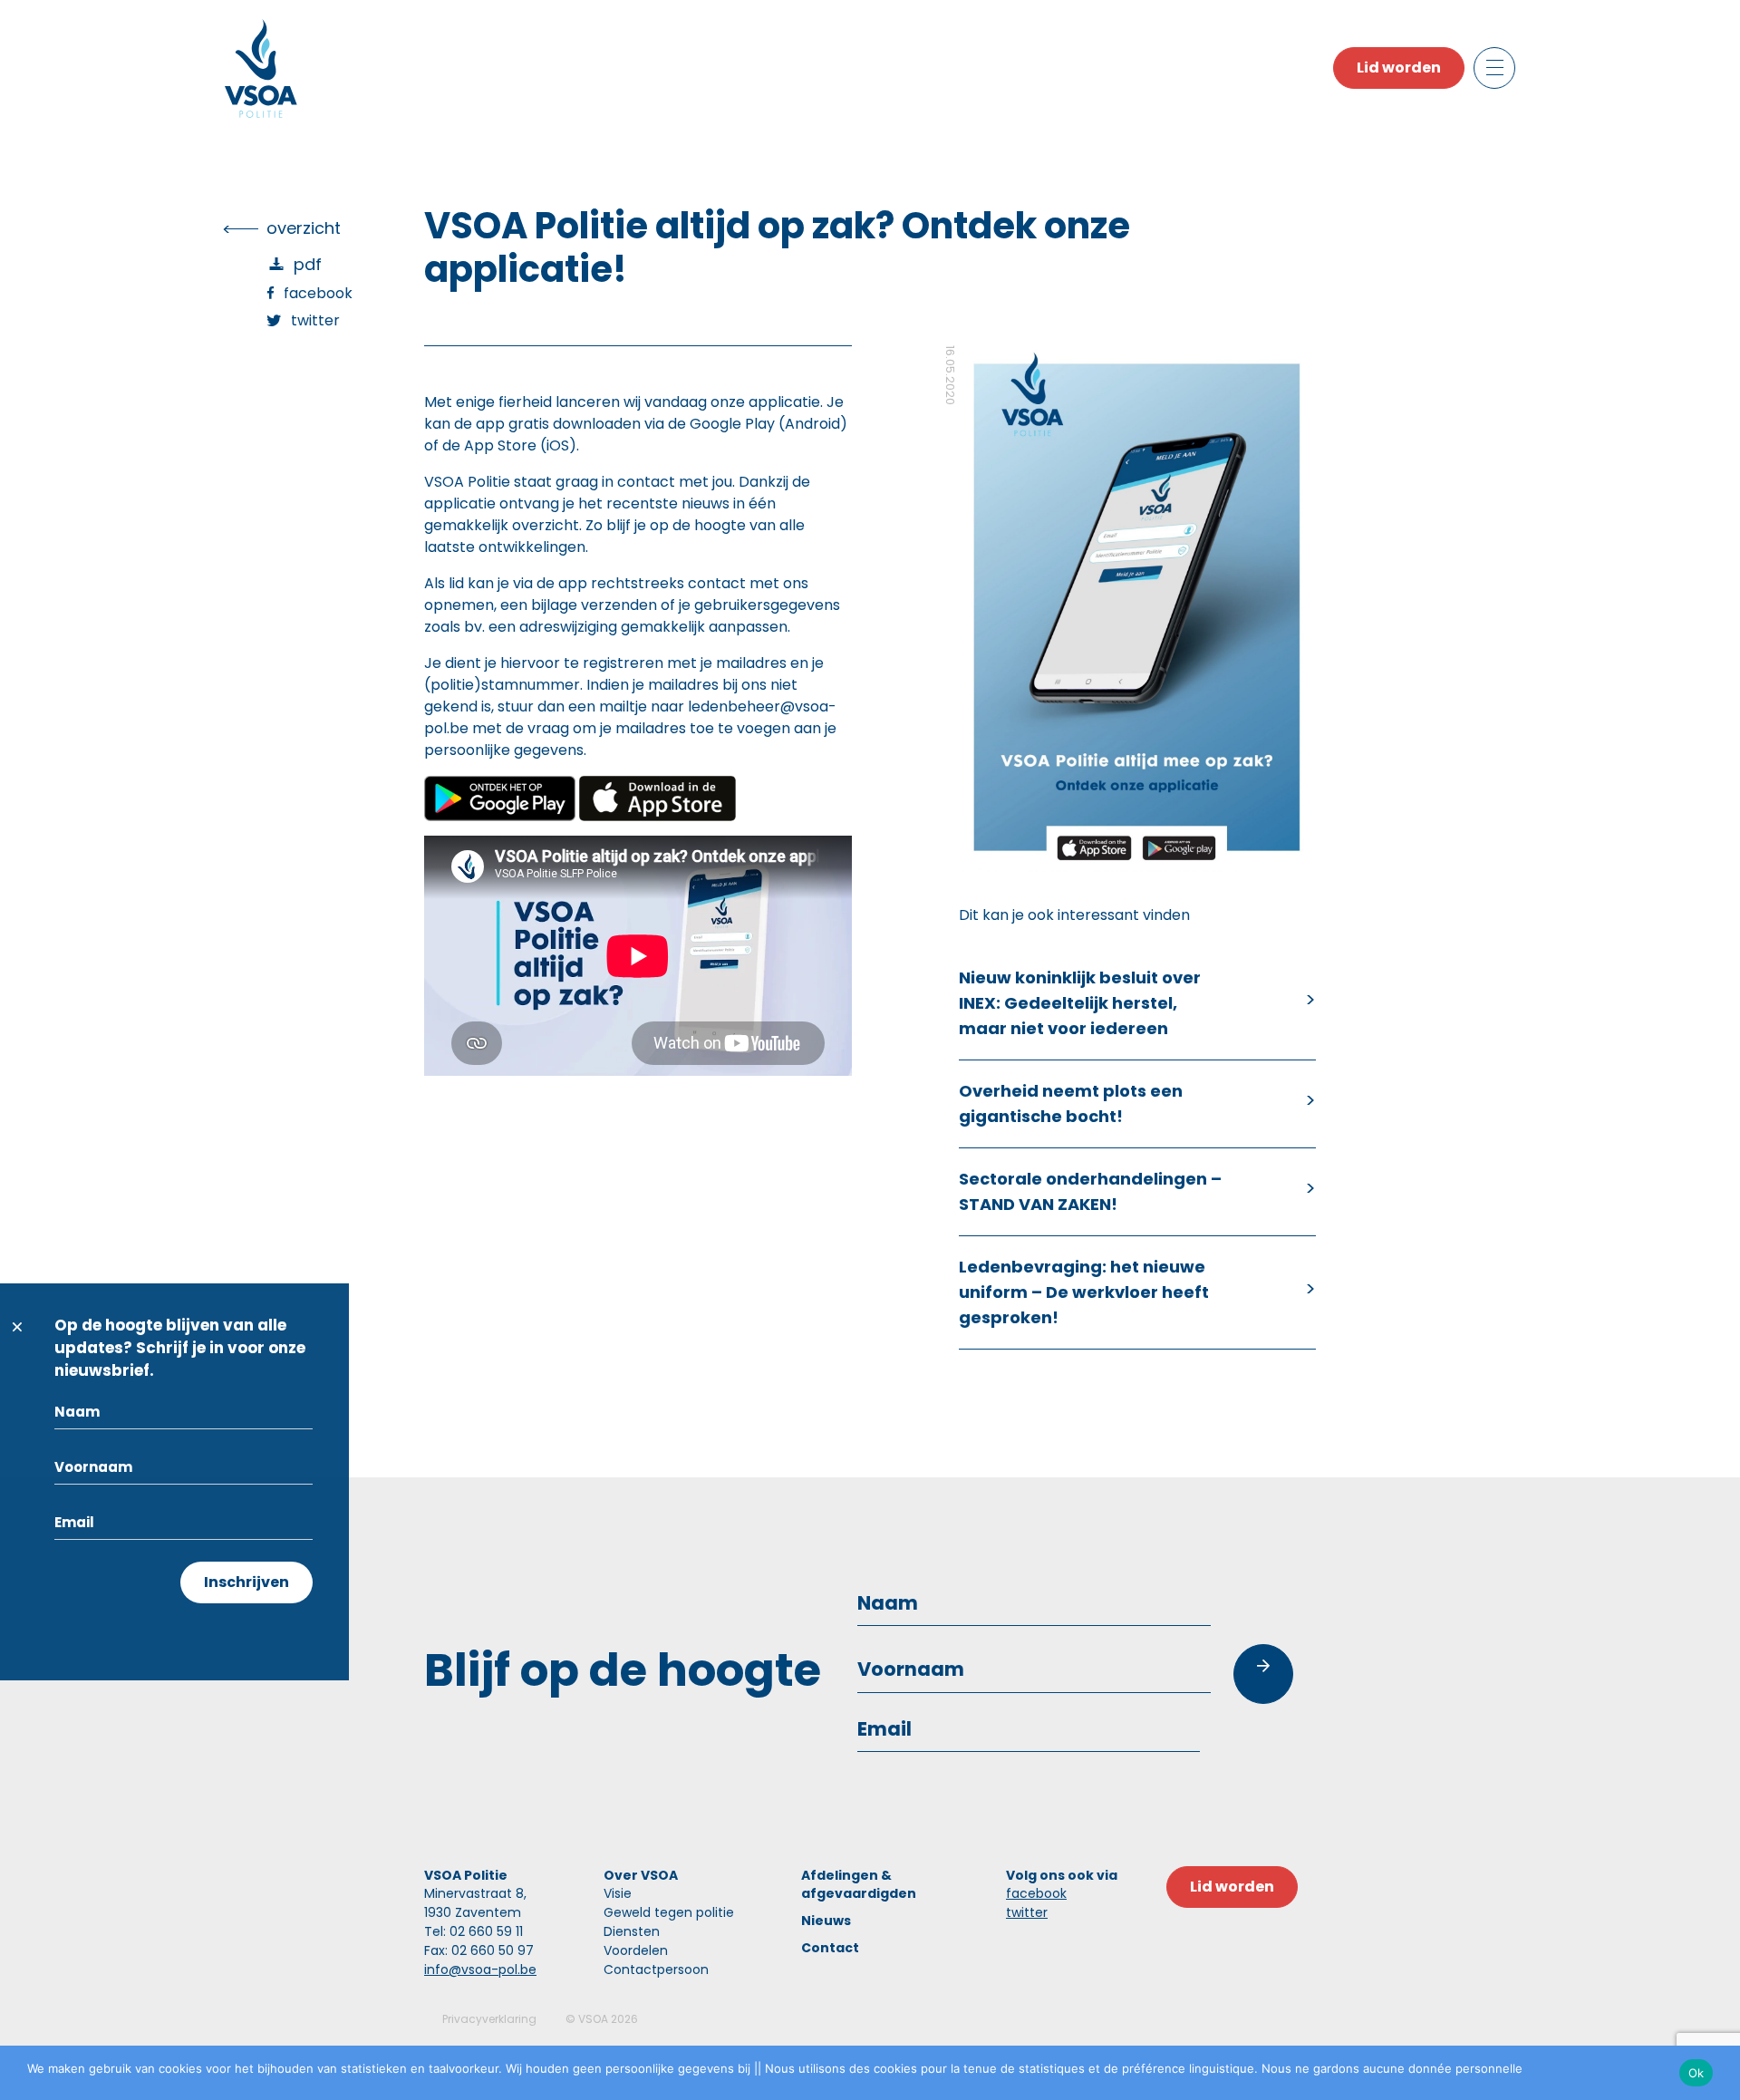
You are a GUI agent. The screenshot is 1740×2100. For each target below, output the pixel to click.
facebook (1036, 1893)
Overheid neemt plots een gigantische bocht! (1071, 1103)
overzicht (304, 228)
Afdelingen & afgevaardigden (859, 1884)
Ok (1696, 2073)
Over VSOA (641, 1875)
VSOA (593, 2019)
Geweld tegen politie (669, 1912)
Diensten (632, 1931)
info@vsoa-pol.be (480, 1969)
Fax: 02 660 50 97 (479, 1950)
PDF (308, 264)
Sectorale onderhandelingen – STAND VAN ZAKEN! (1090, 1191)
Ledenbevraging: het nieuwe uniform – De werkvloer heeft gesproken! (1084, 1292)
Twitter (315, 320)
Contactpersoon (656, 1969)
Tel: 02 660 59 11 (474, 1931)
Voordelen (636, 1950)
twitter (1027, 1912)
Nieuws (826, 1921)
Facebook (318, 293)
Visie (618, 1893)
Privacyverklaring (489, 2019)
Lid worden (1399, 68)
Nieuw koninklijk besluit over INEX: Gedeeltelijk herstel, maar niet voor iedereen (1080, 1003)
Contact (830, 1948)
